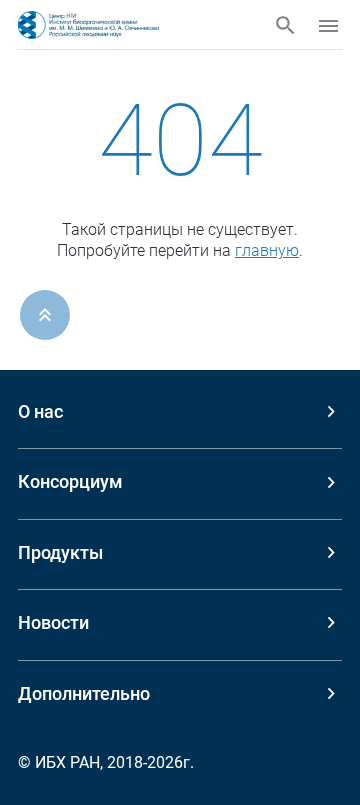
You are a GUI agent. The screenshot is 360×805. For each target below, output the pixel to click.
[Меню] (328, 26)
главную (267, 250)
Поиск (285, 25)
